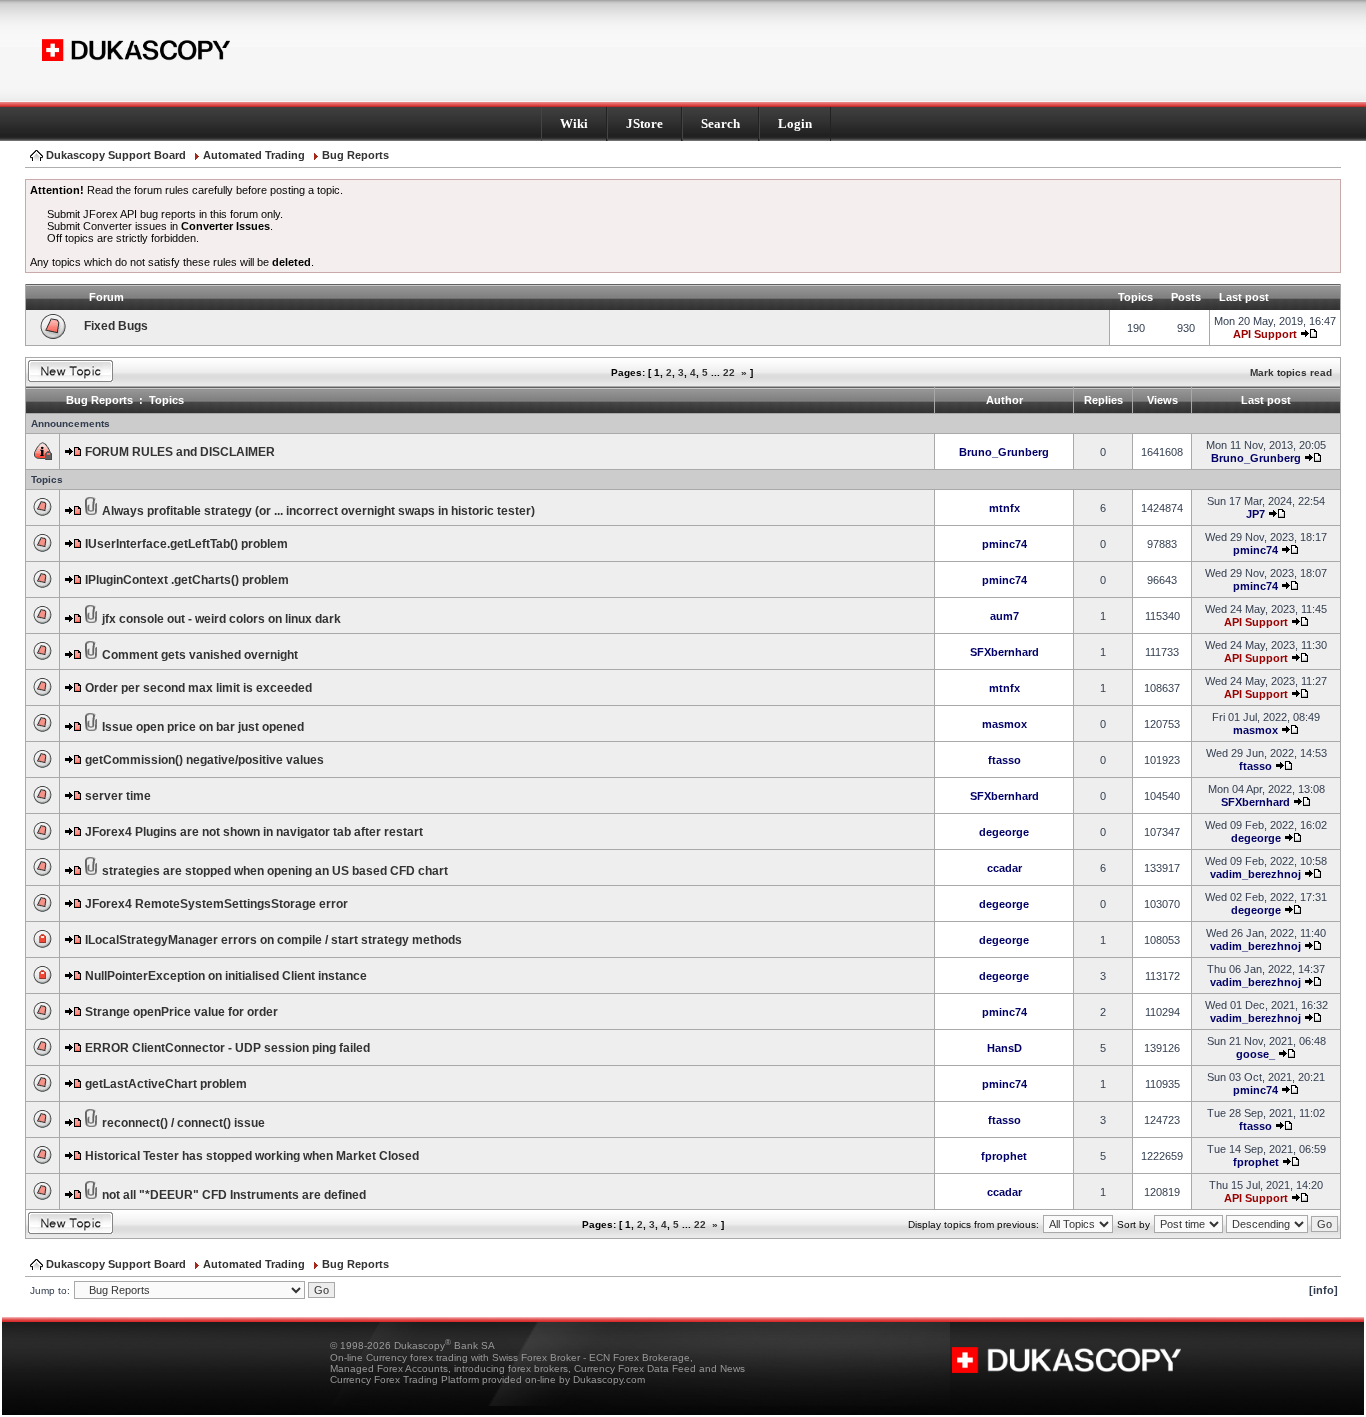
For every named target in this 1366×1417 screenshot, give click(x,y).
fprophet (1004, 1156)
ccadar (1004, 868)
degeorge (1004, 832)
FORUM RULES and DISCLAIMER (180, 452)
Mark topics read (1291, 372)
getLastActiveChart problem (166, 1084)
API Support (1265, 334)
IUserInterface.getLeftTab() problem (186, 544)
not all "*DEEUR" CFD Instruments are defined (234, 1195)
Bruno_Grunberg (1004, 452)
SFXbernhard (1004, 652)
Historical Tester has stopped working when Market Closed (252, 1156)
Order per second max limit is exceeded (198, 688)
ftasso (1004, 760)
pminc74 (1004, 544)
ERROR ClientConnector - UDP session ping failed (227, 1048)
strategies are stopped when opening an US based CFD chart (275, 871)
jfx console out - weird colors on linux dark (221, 619)
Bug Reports (355, 155)
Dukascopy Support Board (116, 155)
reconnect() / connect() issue (183, 1123)
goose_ (1255, 1054)
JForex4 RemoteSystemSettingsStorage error (216, 904)
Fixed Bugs (116, 326)
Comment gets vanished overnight (200, 655)
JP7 (1255, 514)
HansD (1004, 1048)
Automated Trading (254, 155)
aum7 (1004, 616)
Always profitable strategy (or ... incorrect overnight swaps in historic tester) (318, 511)
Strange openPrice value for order (181, 1012)
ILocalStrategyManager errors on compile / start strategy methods (273, 940)
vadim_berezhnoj (1255, 874)
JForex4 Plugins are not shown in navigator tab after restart (254, 832)
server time (118, 796)
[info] (1323, 1290)
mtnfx (1004, 508)
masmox (1004, 724)
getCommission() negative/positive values (204, 760)
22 (729, 372)
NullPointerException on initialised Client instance (226, 976)
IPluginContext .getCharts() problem (187, 580)
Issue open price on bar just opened (203, 727)
